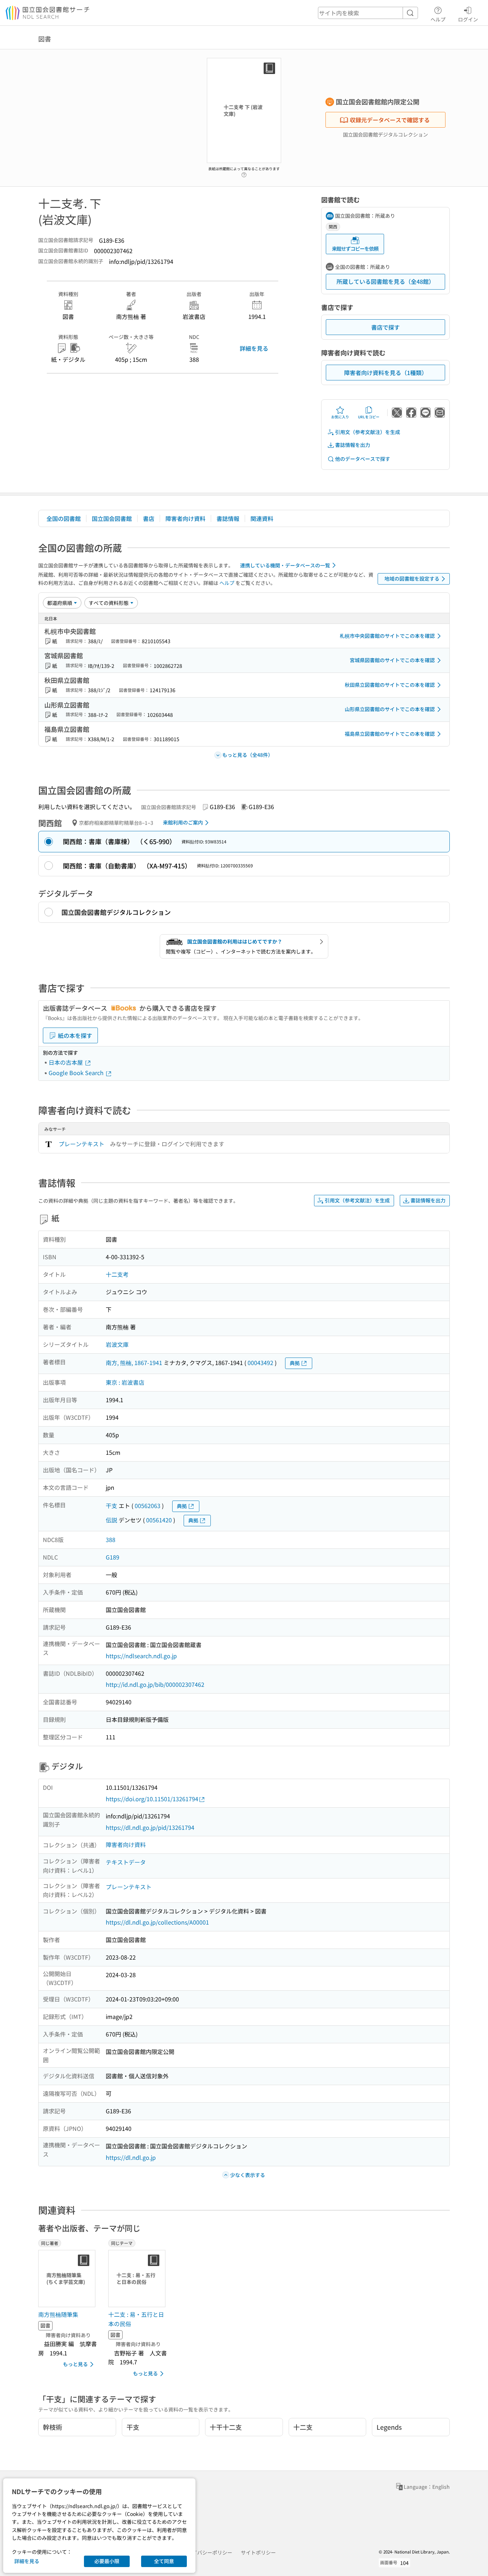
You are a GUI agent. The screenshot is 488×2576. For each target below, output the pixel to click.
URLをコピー (369, 417)
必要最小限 (107, 2561)
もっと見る (75, 2364)
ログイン (468, 19)
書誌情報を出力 (353, 445)
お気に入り (340, 417)
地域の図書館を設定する (412, 578)
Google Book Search (77, 1073)
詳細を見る (254, 348)
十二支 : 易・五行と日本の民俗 (136, 2319)
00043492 (260, 1363)
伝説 (111, 1520)
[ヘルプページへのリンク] (244, 173)
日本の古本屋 (66, 1062)
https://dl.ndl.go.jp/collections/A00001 (157, 1922)
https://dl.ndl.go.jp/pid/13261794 (150, 1827)
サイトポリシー (258, 2552)
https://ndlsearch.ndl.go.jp (141, 1656)
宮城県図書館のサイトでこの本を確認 (392, 660)
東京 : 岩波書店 (125, 1382)
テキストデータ (126, 1862)
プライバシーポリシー (207, 2552)
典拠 (295, 1363)
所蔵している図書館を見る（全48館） (385, 281)
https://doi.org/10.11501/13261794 (152, 1799)
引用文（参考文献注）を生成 (368, 432)
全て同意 (164, 2561)
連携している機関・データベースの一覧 (285, 565)
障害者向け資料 (185, 518)
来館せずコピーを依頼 (355, 248)
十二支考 (117, 1274)
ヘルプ (438, 19)
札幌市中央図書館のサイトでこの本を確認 (387, 636)
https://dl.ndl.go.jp (131, 2157)
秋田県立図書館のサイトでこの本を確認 (390, 685)
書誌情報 (228, 518)
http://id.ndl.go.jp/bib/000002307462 (155, 1684)
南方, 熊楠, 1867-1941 (134, 1363)
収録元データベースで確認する (390, 120)
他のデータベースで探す (363, 459)
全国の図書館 (64, 518)
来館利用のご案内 (183, 822)
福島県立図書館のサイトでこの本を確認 (390, 734)
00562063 (148, 1506)
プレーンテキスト (81, 1144)
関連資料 (262, 518)
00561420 (159, 1520)
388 (111, 1540)
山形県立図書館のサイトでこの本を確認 (390, 709)
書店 (149, 518)
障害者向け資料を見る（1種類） (386, 373)
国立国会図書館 (112, 518)
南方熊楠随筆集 (58, 2314)
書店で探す (385, 327)
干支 (111, 1506)
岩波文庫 (117, 1344)
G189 (113, 1557)
